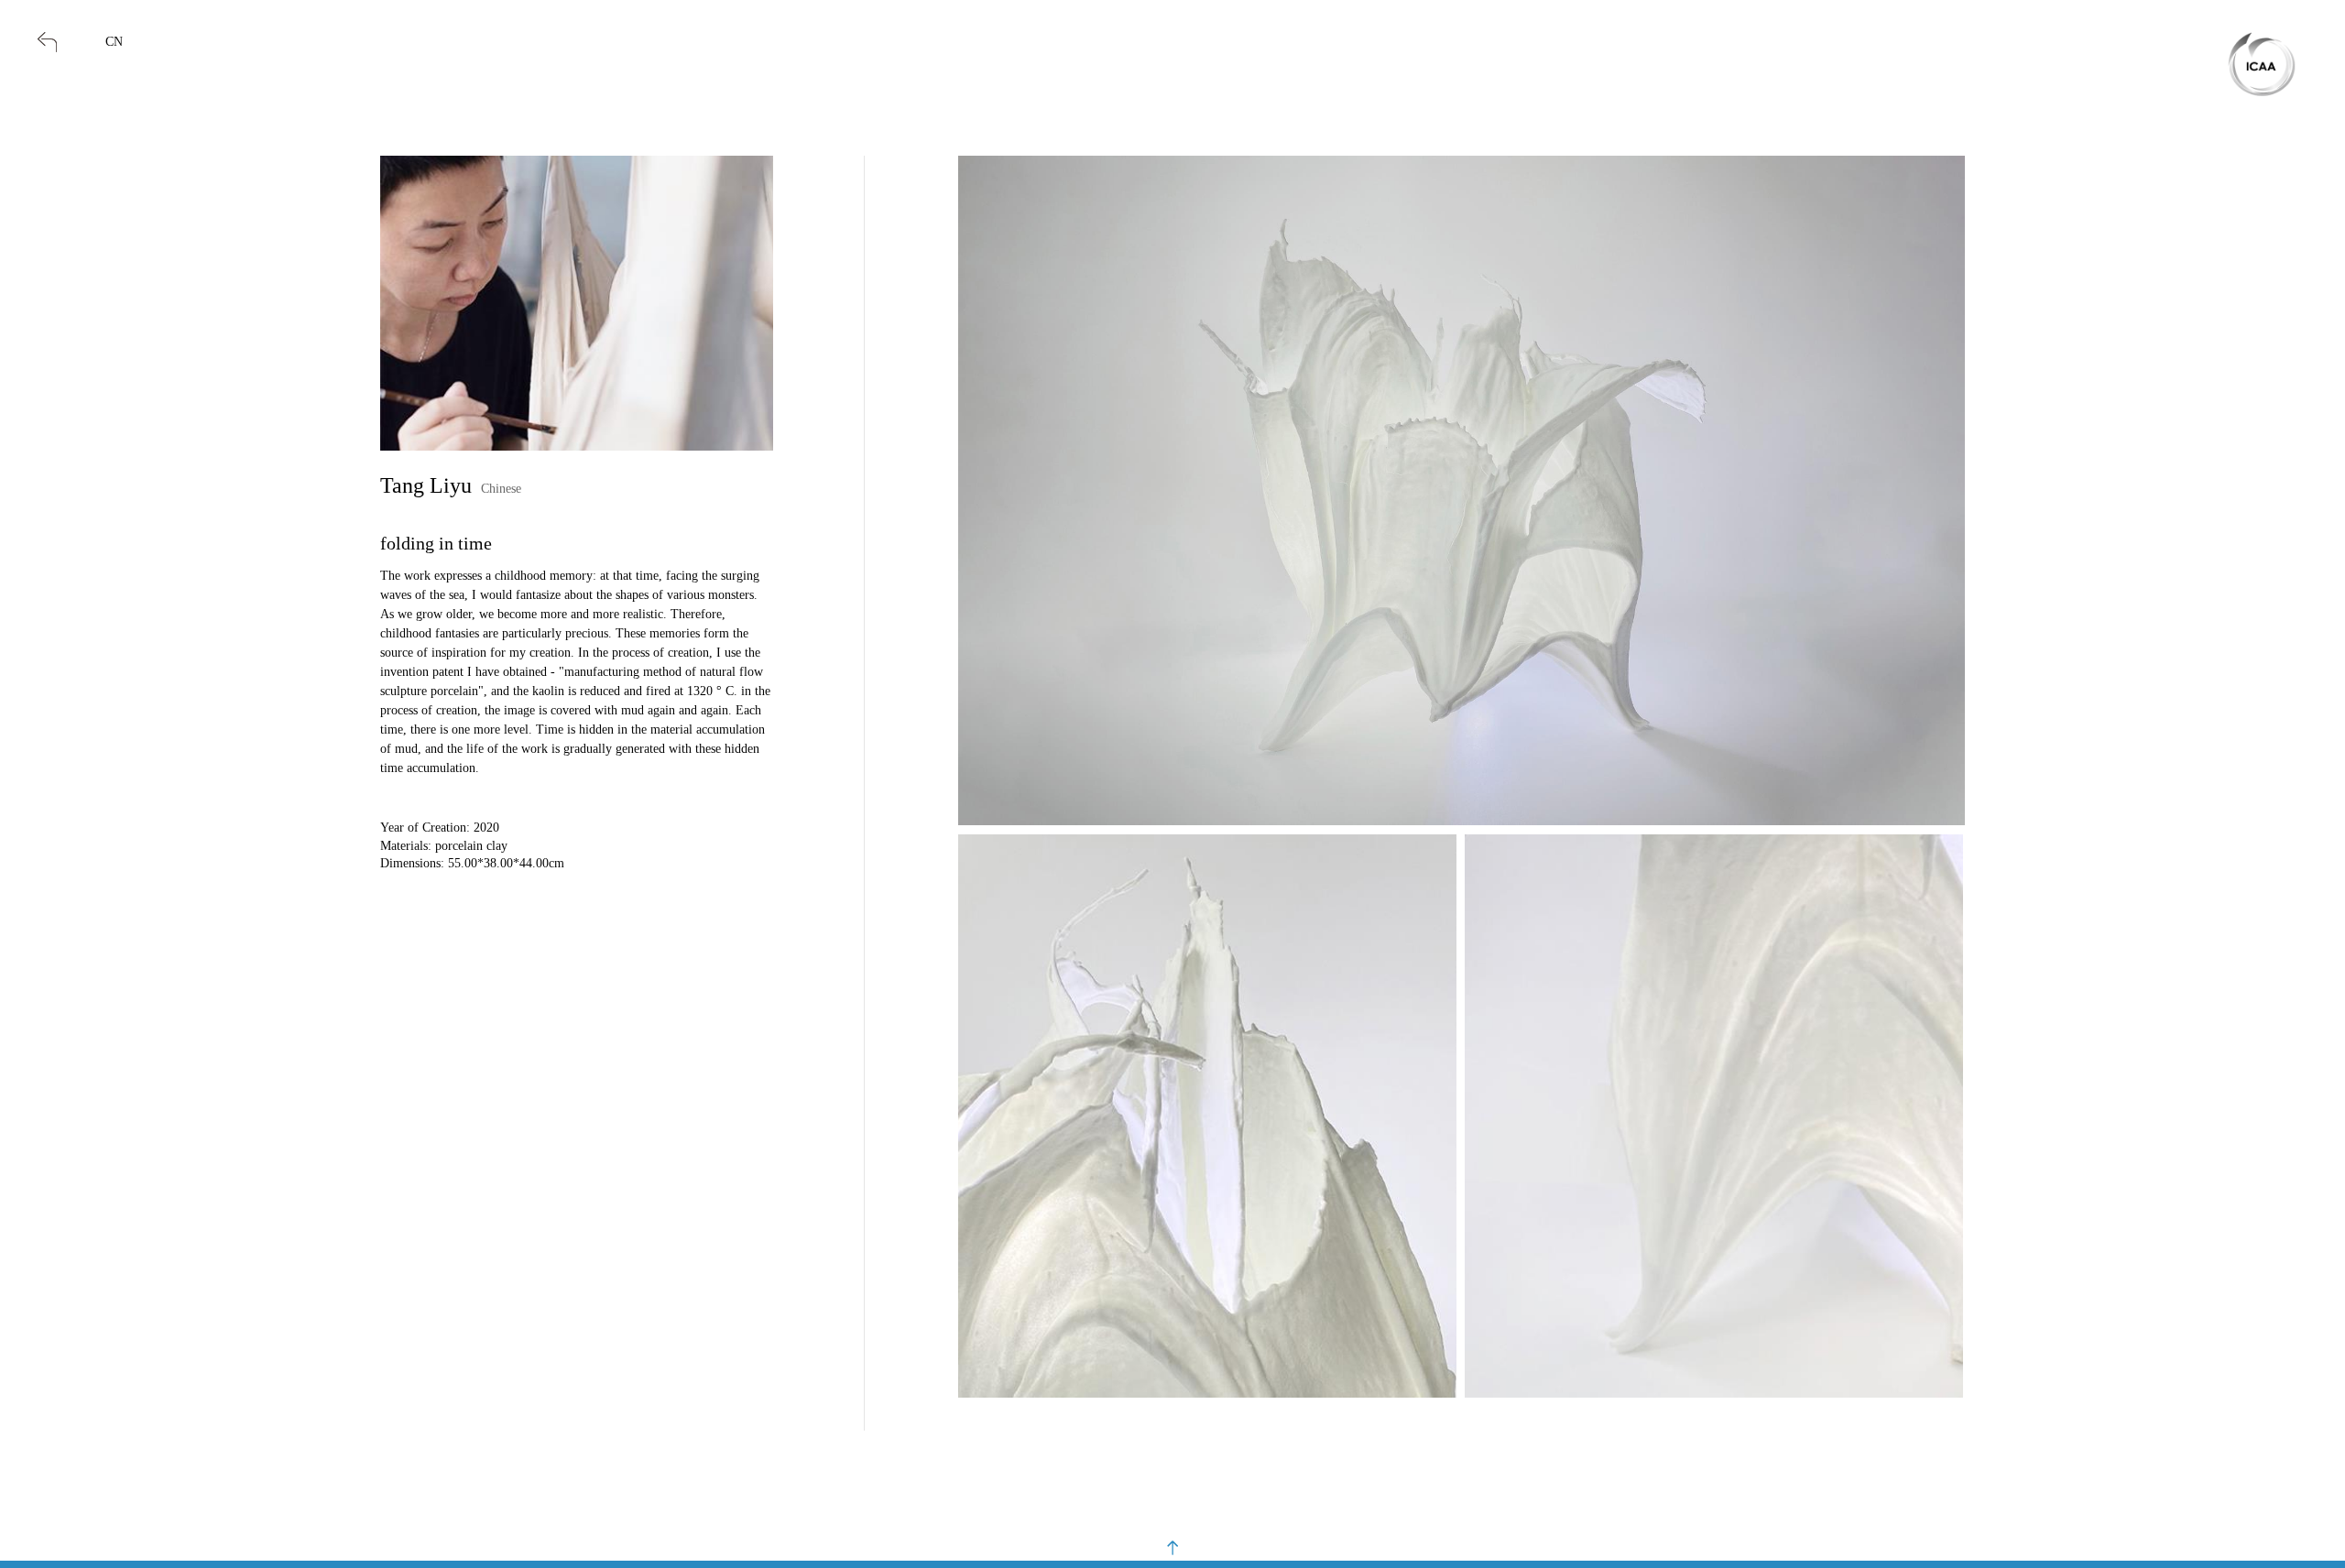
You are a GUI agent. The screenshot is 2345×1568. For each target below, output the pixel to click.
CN (114, 42)
